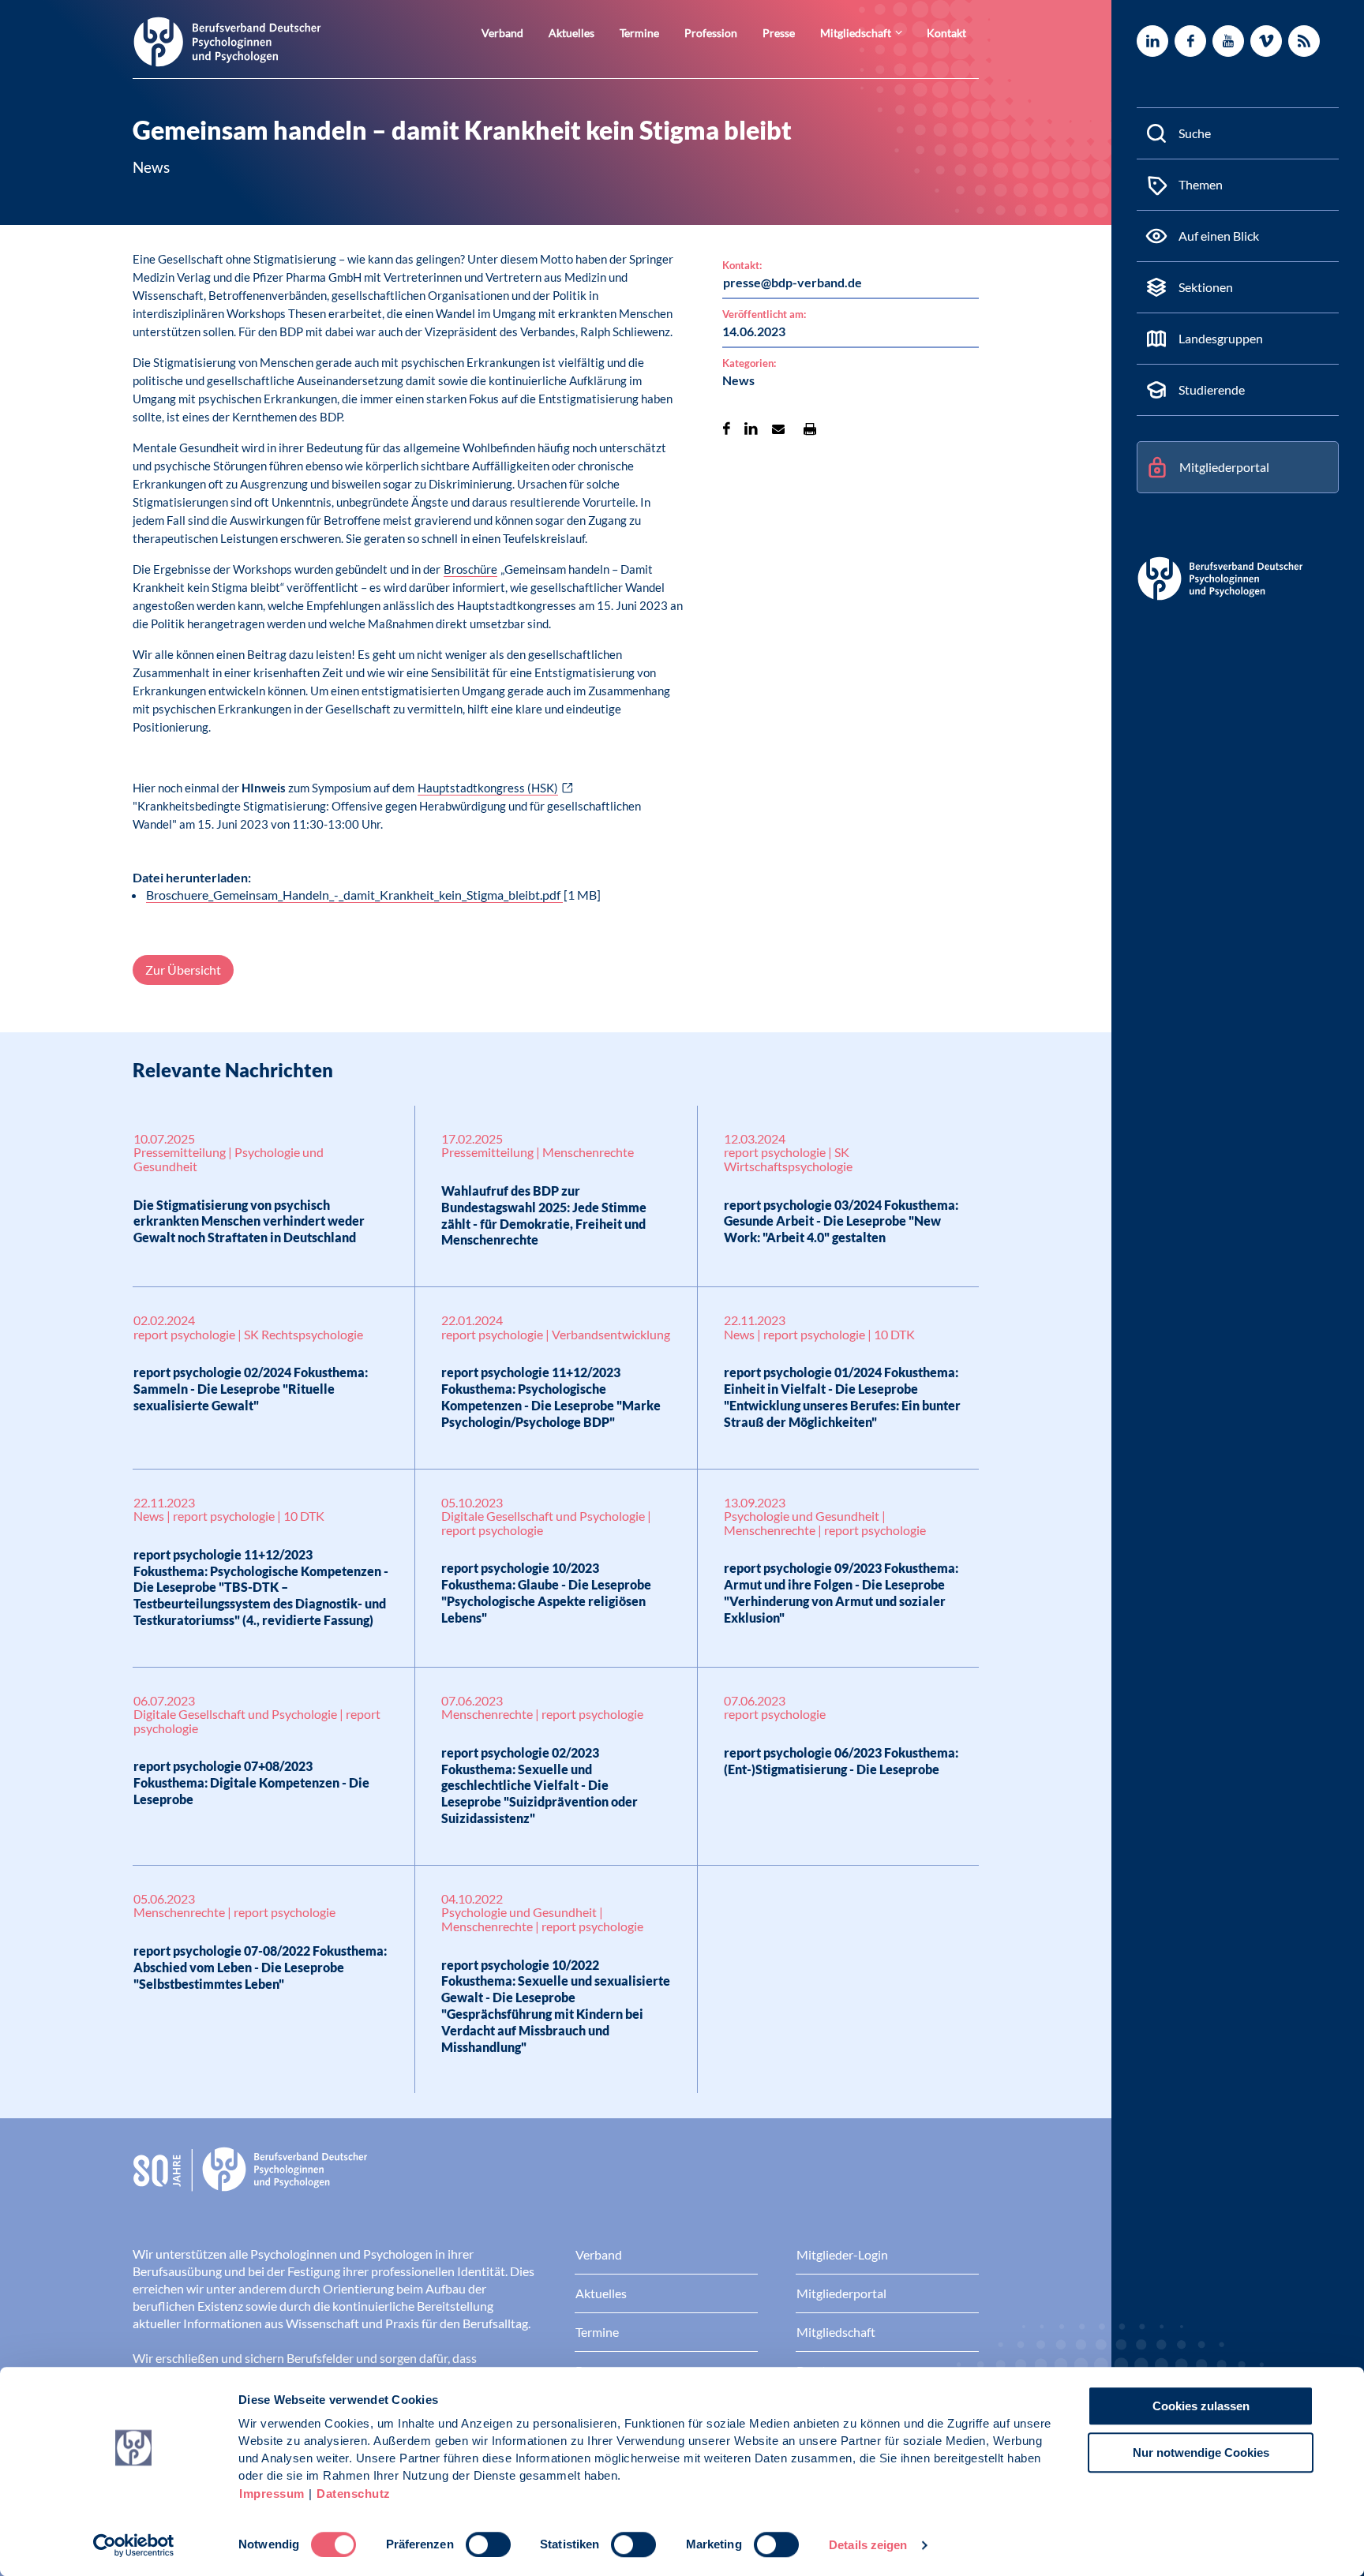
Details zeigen (868, 2545)
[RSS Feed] (1304, 41)
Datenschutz (354, 2494)
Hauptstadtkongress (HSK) (488, 788)
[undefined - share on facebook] (727, 429)
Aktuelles (571, 33)
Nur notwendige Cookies (1201, 2452)
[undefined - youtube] (1228, 41)
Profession (711, 33)
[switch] (488, 2544)
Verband (502, 33)
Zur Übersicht (183, 970)
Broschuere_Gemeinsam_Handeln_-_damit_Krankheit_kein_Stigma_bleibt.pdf (354, 895)
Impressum (272, 2494)
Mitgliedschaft (856, 33)
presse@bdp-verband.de (793, 282)
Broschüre (470, 569)
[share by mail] (778, 429)
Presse (779, 33)
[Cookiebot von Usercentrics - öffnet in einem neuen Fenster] (134, 2545)
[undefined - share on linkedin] (751, 429)
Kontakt (946, 33)
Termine (639, 33)
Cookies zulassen (1201, 2406)
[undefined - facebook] (1190, 41)
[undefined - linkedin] (1152, 41)
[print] (810, 429)
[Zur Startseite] (227, 41)
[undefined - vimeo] (1266, 41)
